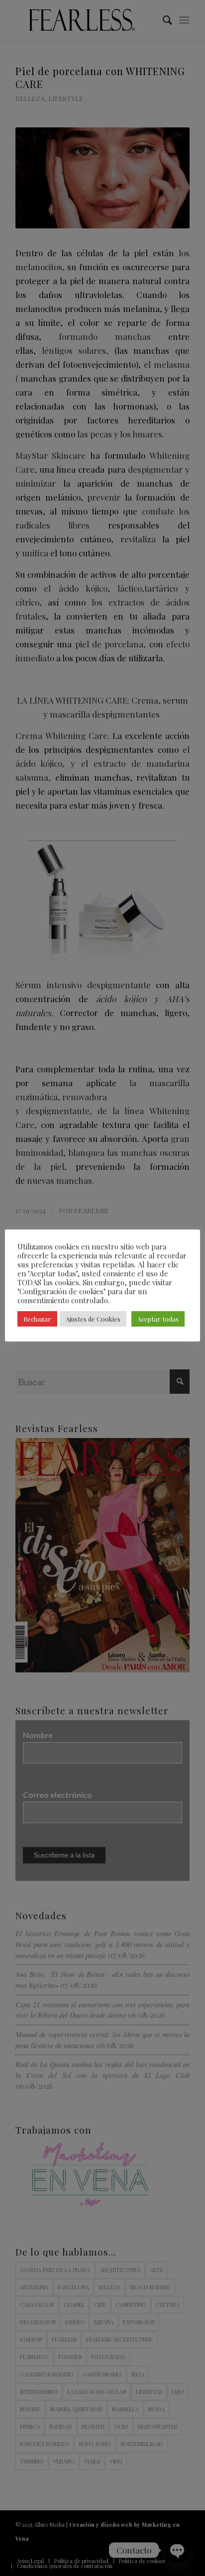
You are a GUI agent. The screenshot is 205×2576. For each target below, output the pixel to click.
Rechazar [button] (37, 1319)
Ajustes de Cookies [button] (93, 1319)
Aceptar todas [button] (158, 1319)
